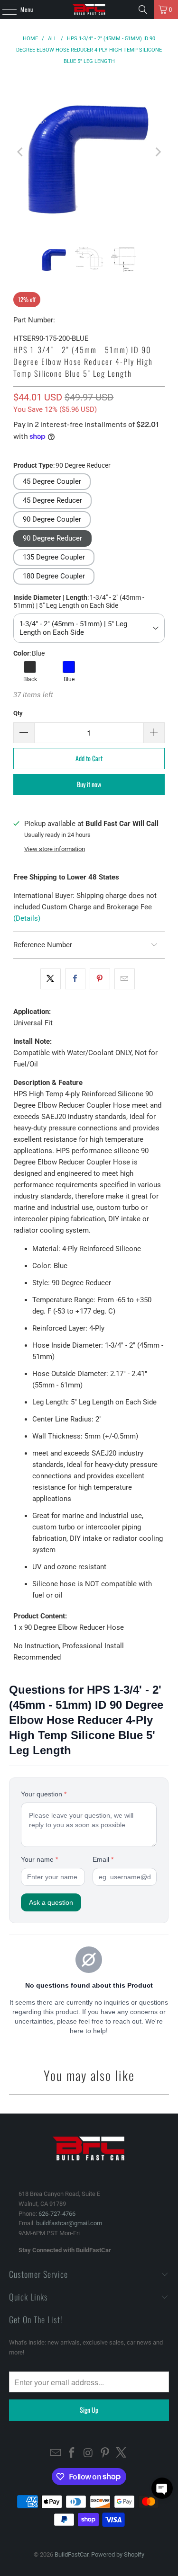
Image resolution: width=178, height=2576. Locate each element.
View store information (55, 849)
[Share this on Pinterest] (100, 979)
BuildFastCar (71, 2554)
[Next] (158, 152)
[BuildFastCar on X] (122, 2454)
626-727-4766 (57, 2214)
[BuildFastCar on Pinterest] (105, 2454)
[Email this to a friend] (125, 979)
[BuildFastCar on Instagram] (89, 2454)
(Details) (27, 918)
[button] (52, 482)
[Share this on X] (51, 979)
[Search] (143, 9)
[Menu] (4, 9)
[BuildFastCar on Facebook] (72, 2454)
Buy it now (89, 784)
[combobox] (89, 628)
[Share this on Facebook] (75, 979)
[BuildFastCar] (89, 9)
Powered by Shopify (118, 2554)
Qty (18, 713)
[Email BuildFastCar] (56, 2454)
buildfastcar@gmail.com (69, 2223)
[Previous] (20, 152)
